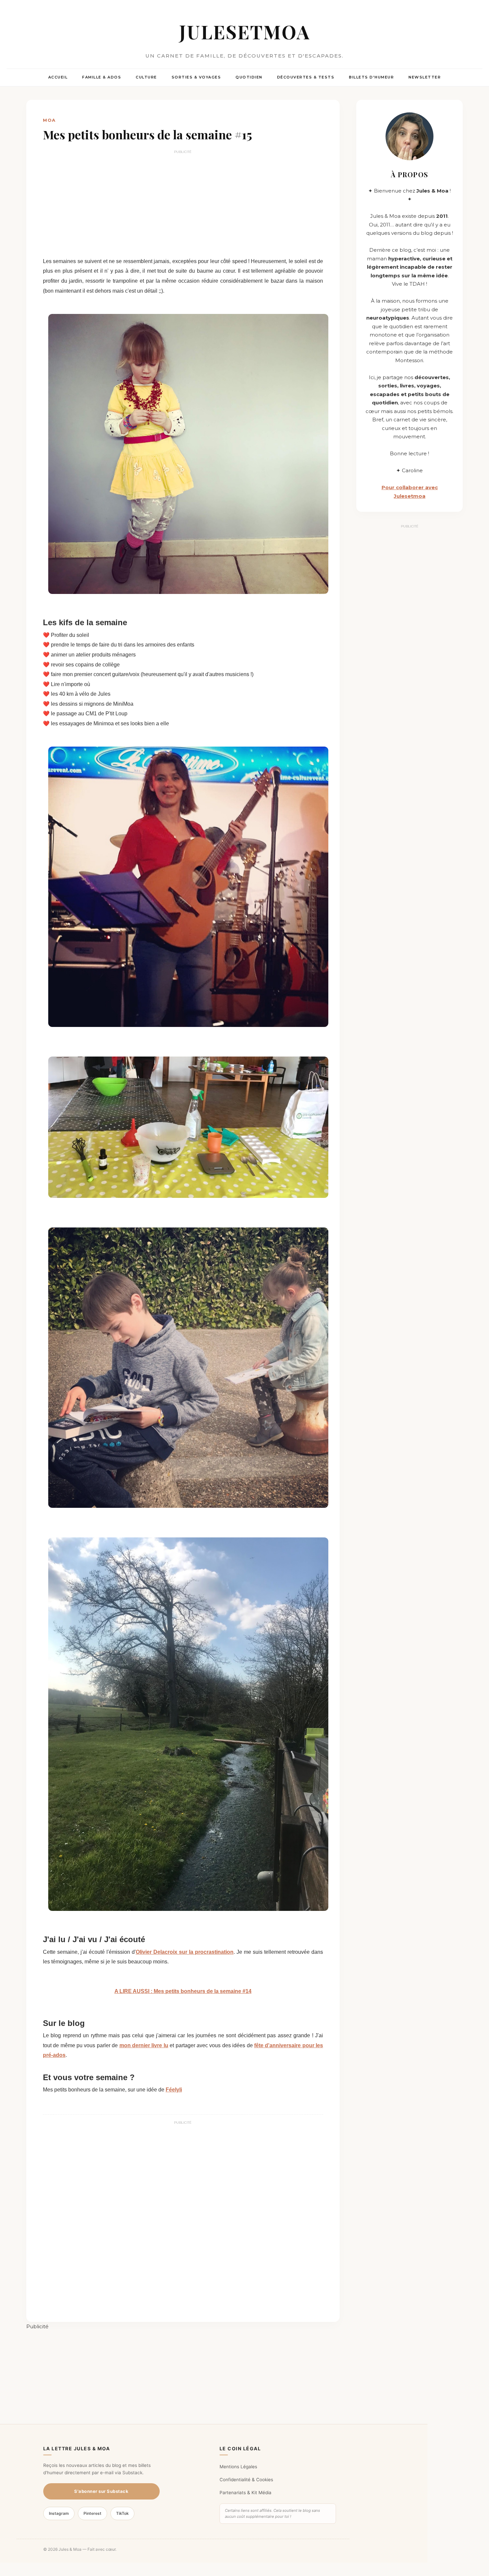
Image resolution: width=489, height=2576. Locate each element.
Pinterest (92, 2513)
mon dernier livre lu (144, 2045)
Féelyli (174, 2090)
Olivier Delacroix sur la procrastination (185, 1952)
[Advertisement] (183, 203)
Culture (146, 77)
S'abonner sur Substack (101, 2491)
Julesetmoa (245, 31)
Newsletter (425, 77)
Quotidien (249, 77)
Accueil (58, 77)
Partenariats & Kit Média (245, 2493)
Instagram (59, 2513)
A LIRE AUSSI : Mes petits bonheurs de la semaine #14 (183, 1991)
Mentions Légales (238, 2467)
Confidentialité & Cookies (246, 2480)
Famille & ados (102, 77)
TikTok (122, 2513)
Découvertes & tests (306, 77)
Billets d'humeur (371, 77)
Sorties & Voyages (196, 77)
